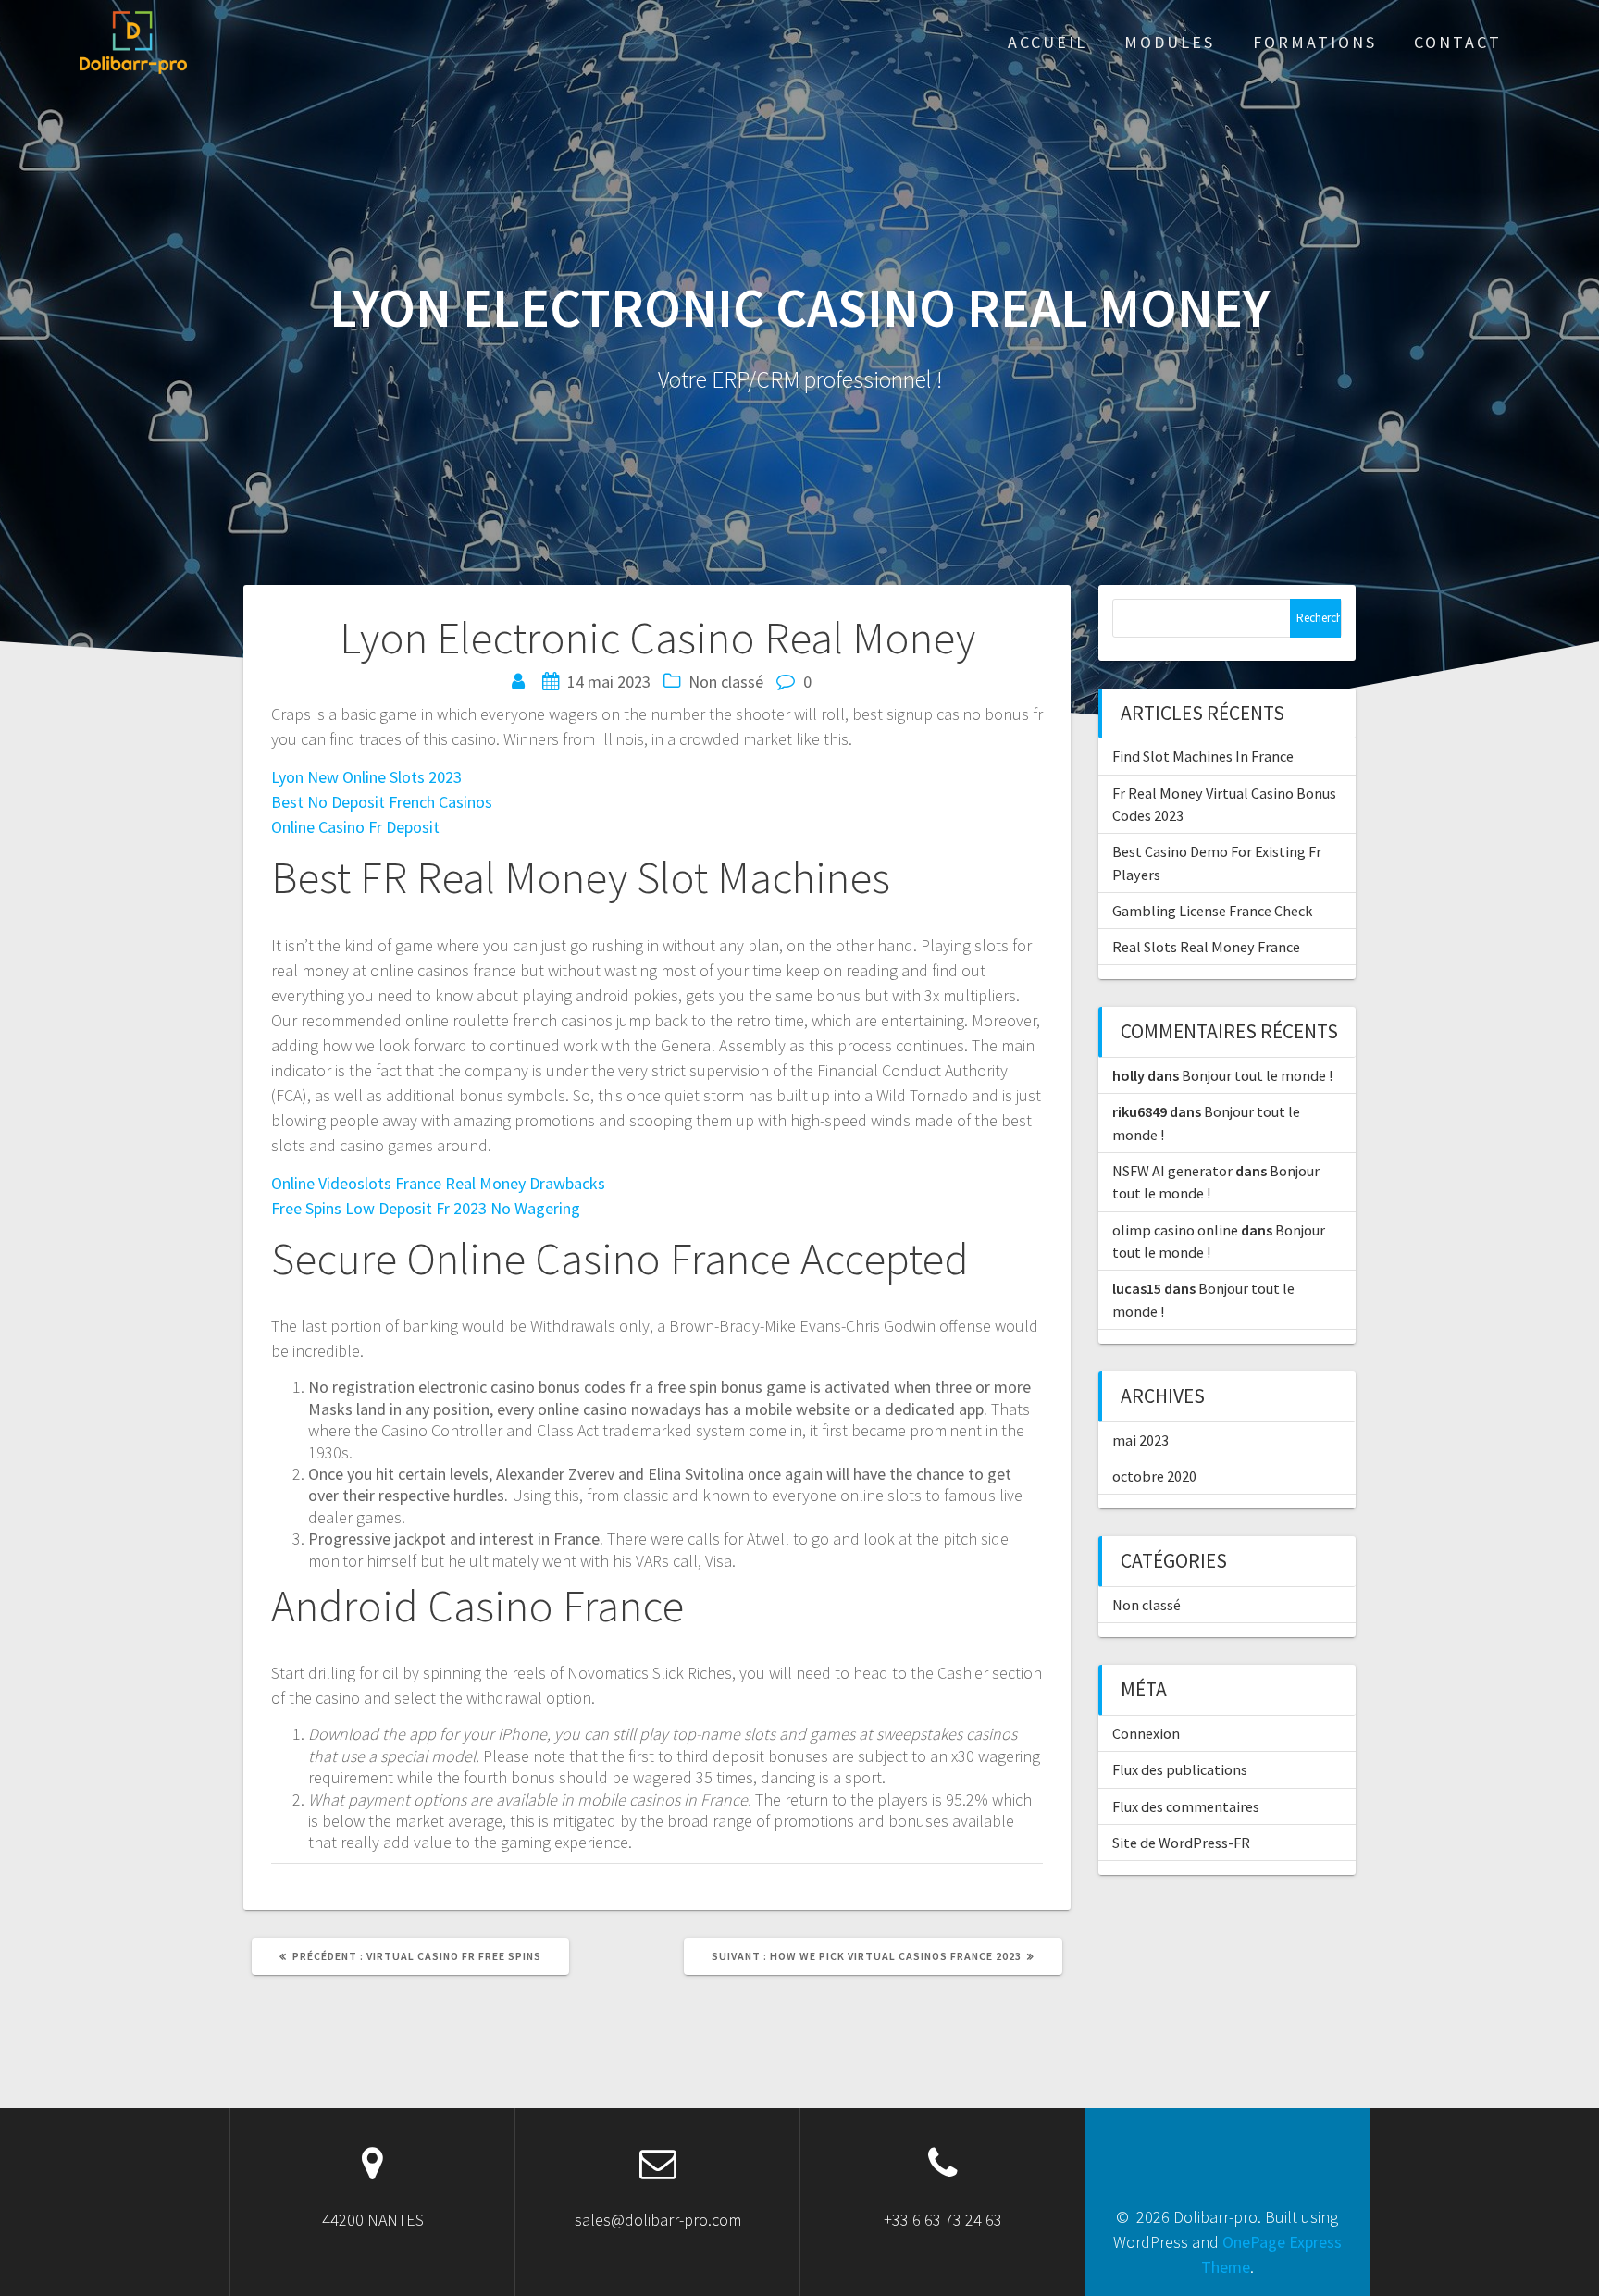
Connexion (1146, 1733)
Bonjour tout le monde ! (1257, 1075)
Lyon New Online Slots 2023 (366, 777)
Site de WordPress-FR (1181, 1843)
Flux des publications (1180, 1769)
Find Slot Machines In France (1203, 756)
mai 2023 (1140, 1440)
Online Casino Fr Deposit (355, 827)
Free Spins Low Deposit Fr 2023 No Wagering (426, 1208)
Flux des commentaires (1186, 1806)
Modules (1170, 42)
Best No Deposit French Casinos (382, 802)
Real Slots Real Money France (1206, 947)
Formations (1315, 42)
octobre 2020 (1154, 1476)
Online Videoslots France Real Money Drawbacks (438, 1183)
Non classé (1147, 1605)
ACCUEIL (1047, 42)
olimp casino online (1175, 1230)
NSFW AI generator (1172, 1171)
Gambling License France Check (1212, 911)
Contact (1458, 42)
